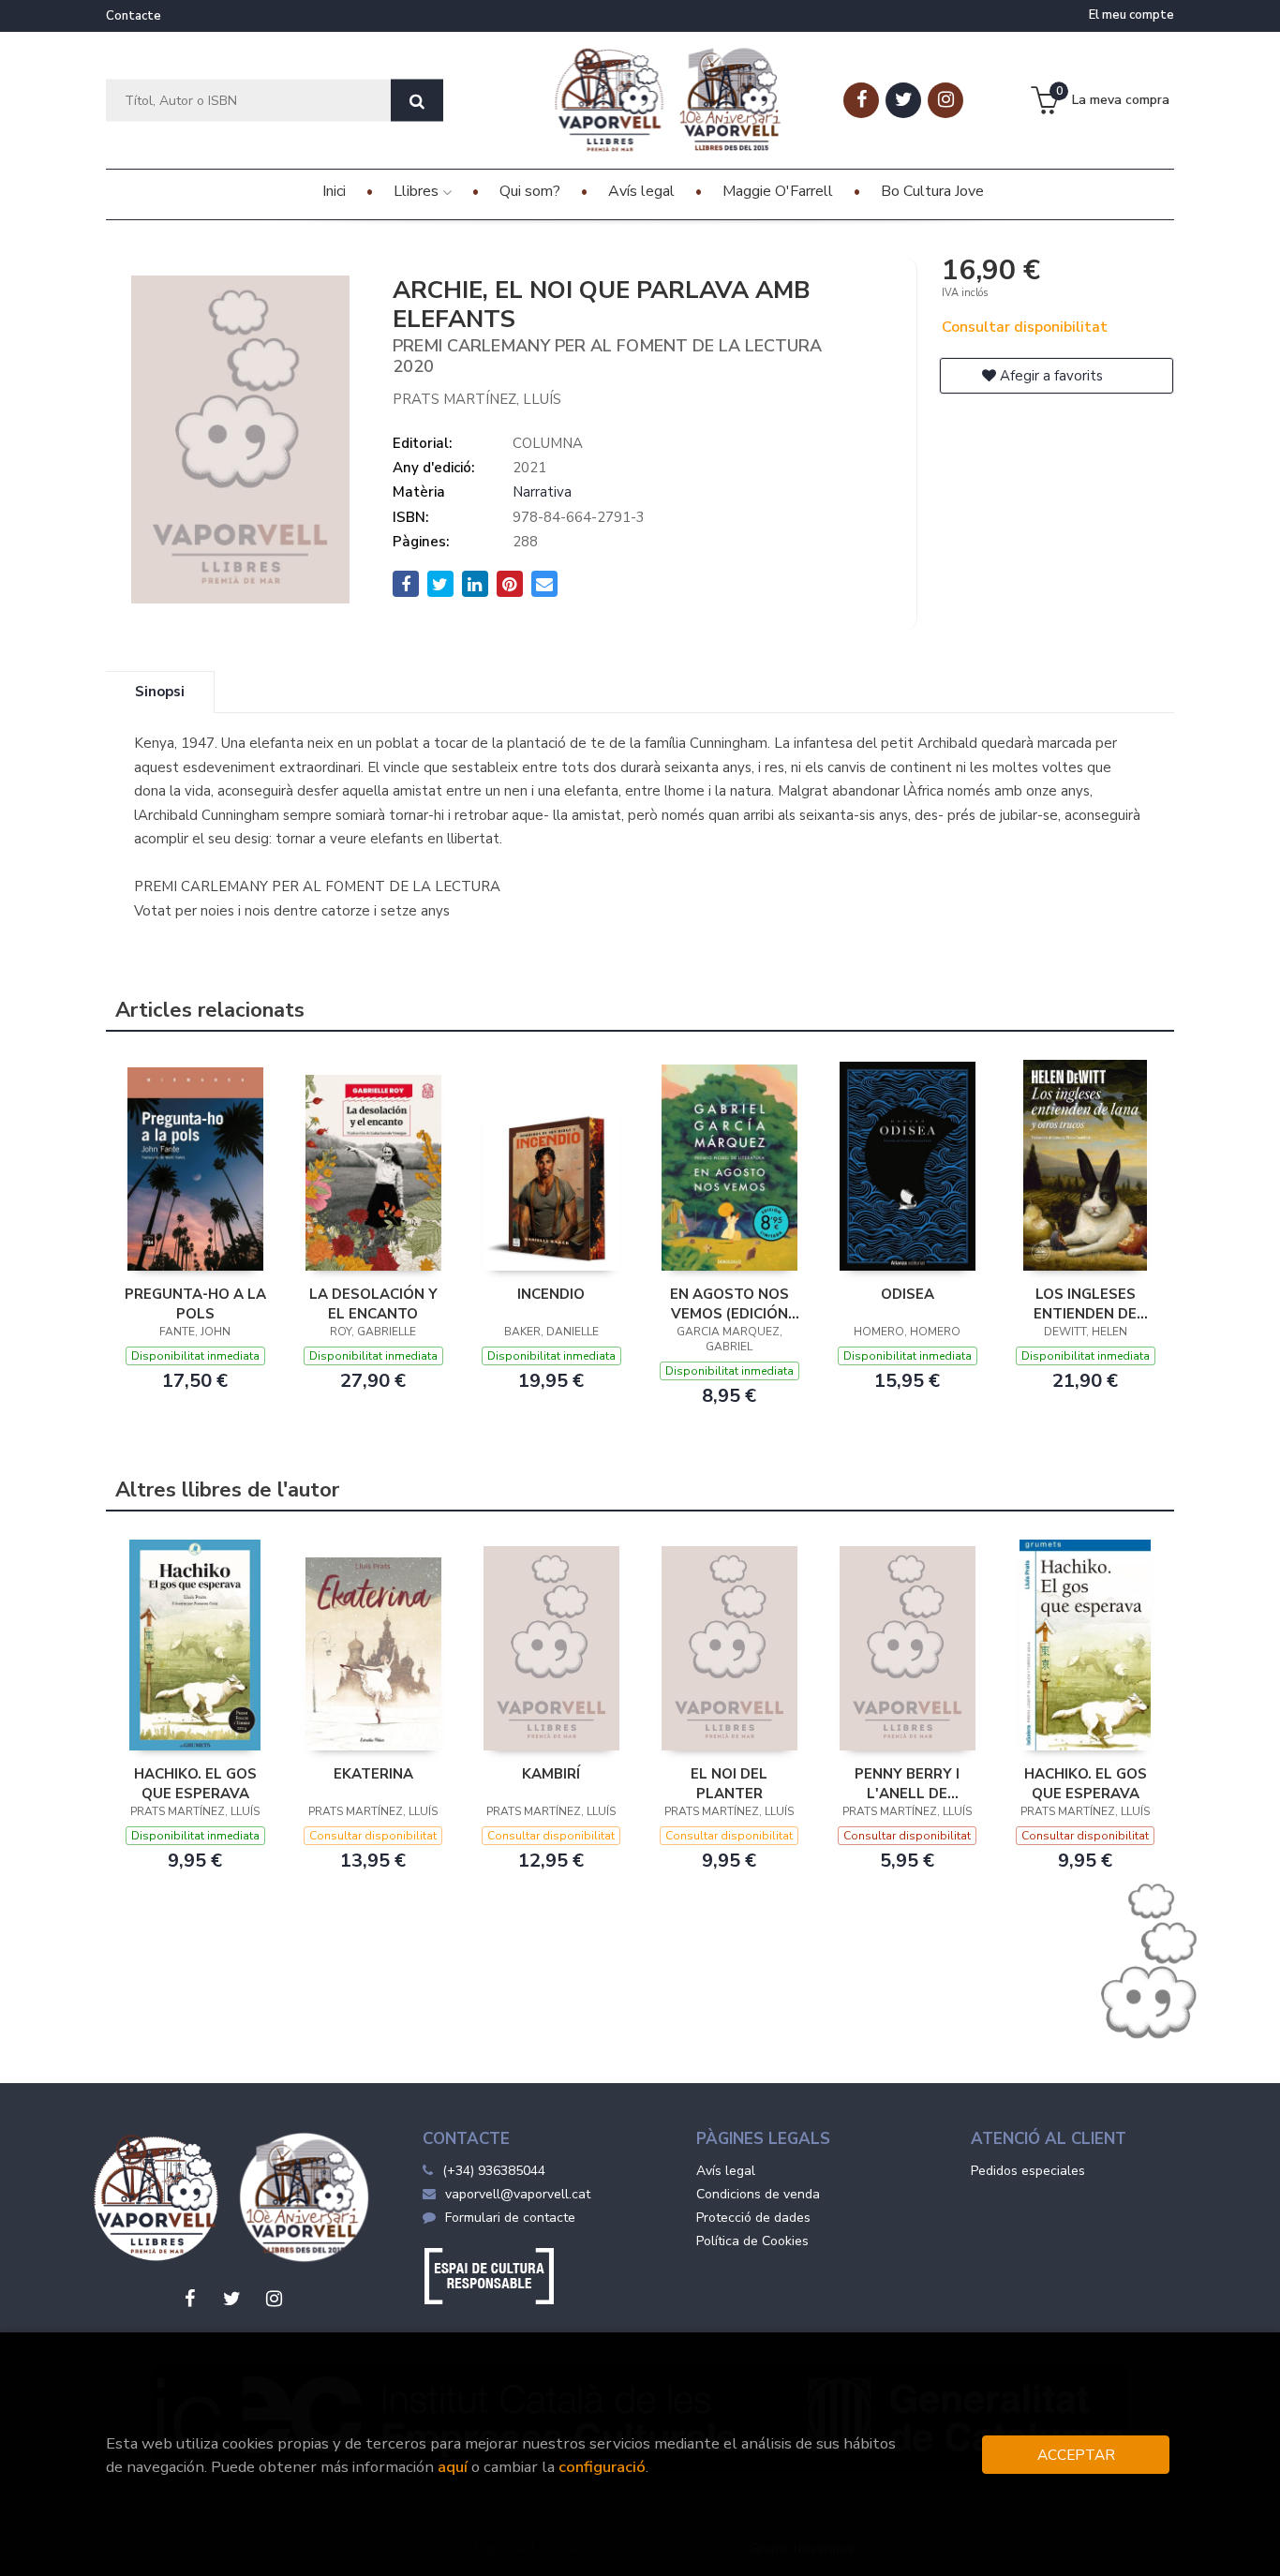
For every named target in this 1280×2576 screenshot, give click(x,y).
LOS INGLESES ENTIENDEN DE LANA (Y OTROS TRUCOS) (1085, 1303)
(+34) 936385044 (494, 2171)
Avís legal (726, 2171)
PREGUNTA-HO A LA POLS (195, 1303)
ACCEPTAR (1076, 2455)
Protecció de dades (753, 2218)
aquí (453, 2467)
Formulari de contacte (510, 2218)
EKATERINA (373, 1774)
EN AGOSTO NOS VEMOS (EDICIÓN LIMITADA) (729, 1303)
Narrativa (542, 492)
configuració (602, 2467)
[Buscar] (417, 101)
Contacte (134, 16)
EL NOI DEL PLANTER (729, 1783)
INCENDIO (551, 1294)
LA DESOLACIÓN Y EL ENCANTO (373, 1303)
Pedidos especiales (1028, 2171)
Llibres (418, 191)
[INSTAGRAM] (945, 100)
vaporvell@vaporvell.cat (518, 2194)
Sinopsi (160, 692)
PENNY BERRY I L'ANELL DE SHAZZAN (907, 1783)
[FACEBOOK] (861, 100)
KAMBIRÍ (551, 1774)
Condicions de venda (758, 2194)
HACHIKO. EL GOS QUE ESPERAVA (195, 1783)
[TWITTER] (903, 100)
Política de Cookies (752, 2241)
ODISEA (908, 1294)
